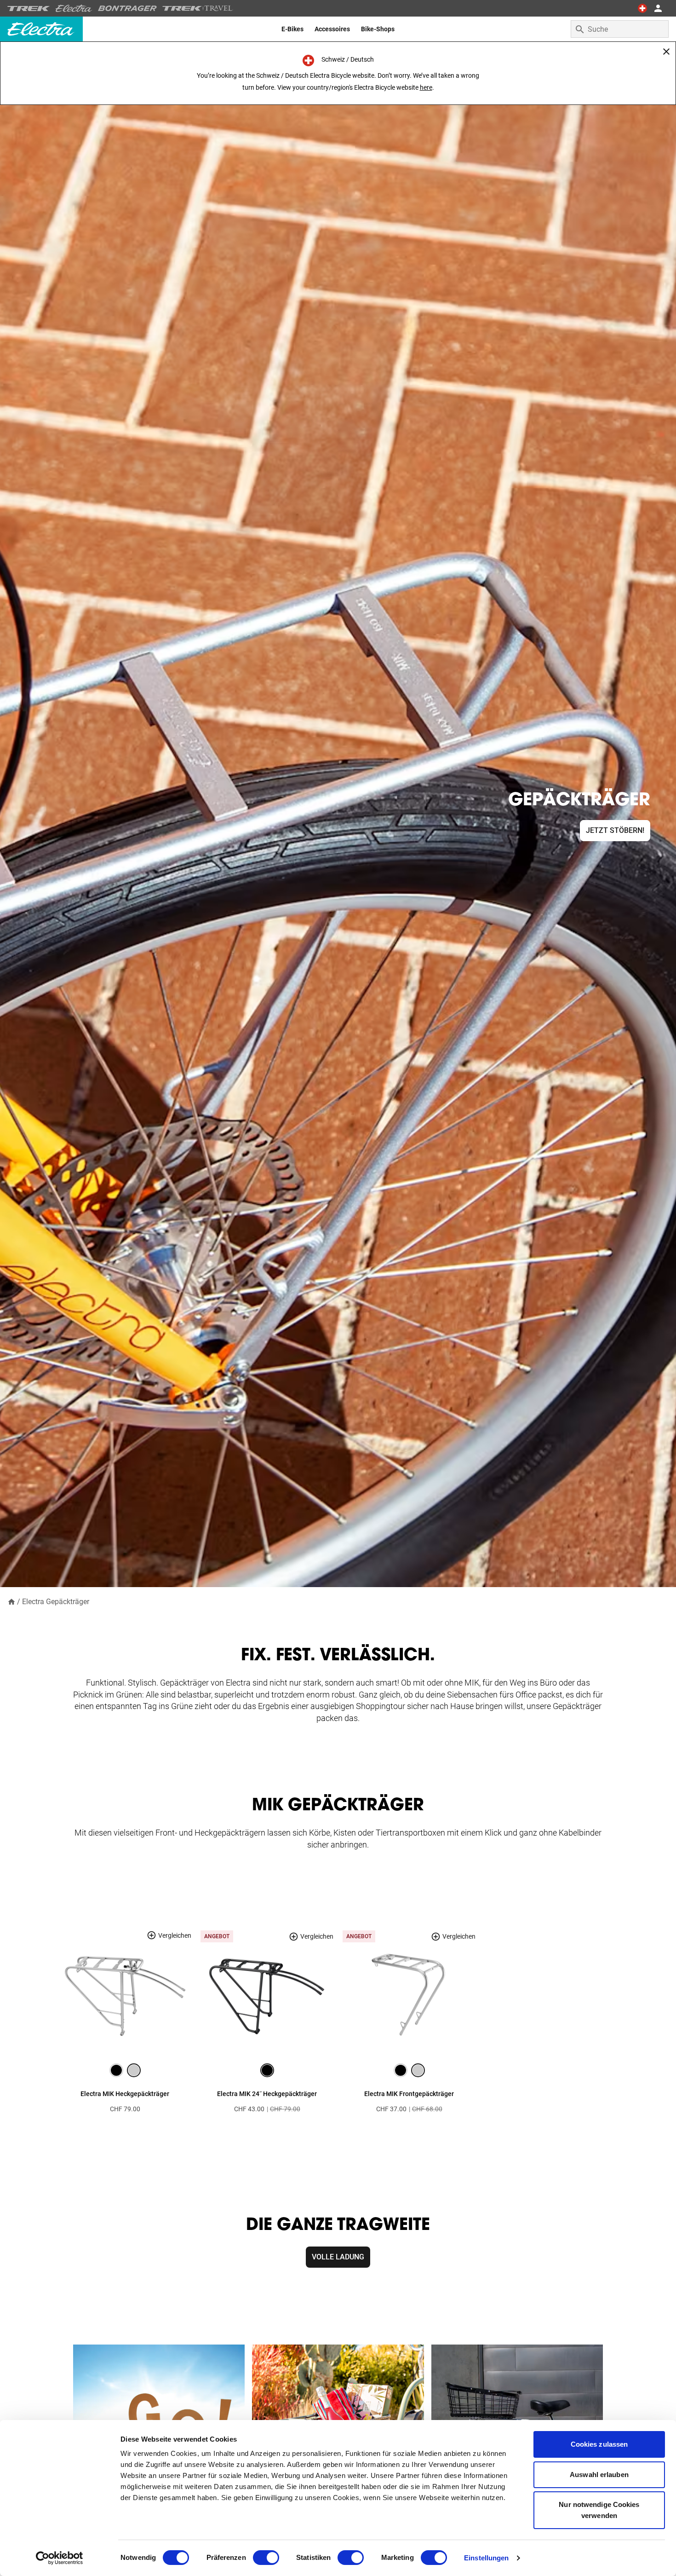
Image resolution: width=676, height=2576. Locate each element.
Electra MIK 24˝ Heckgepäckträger (267, 2094)
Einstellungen (486, 2558)
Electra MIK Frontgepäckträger (409, 2094)
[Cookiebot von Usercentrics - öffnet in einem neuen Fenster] (60, 2558)
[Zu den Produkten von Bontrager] (127, 8)
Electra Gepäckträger (56, 1602)
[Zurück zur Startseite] (11, 1601)
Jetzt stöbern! (615, 830)
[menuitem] (292, 29)
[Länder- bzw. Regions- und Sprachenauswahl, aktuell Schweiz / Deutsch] (642, 8)
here (426, 87)
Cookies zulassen (599, 2444)
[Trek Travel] (198, 8)
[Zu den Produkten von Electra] (74, 8)
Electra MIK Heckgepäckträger (125, 2094)
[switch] (266, 2558)
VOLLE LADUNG (338, 2257)
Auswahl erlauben (599, 2475)
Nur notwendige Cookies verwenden (599, 2510)
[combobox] (620, 29)
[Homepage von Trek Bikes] (29, 9)
